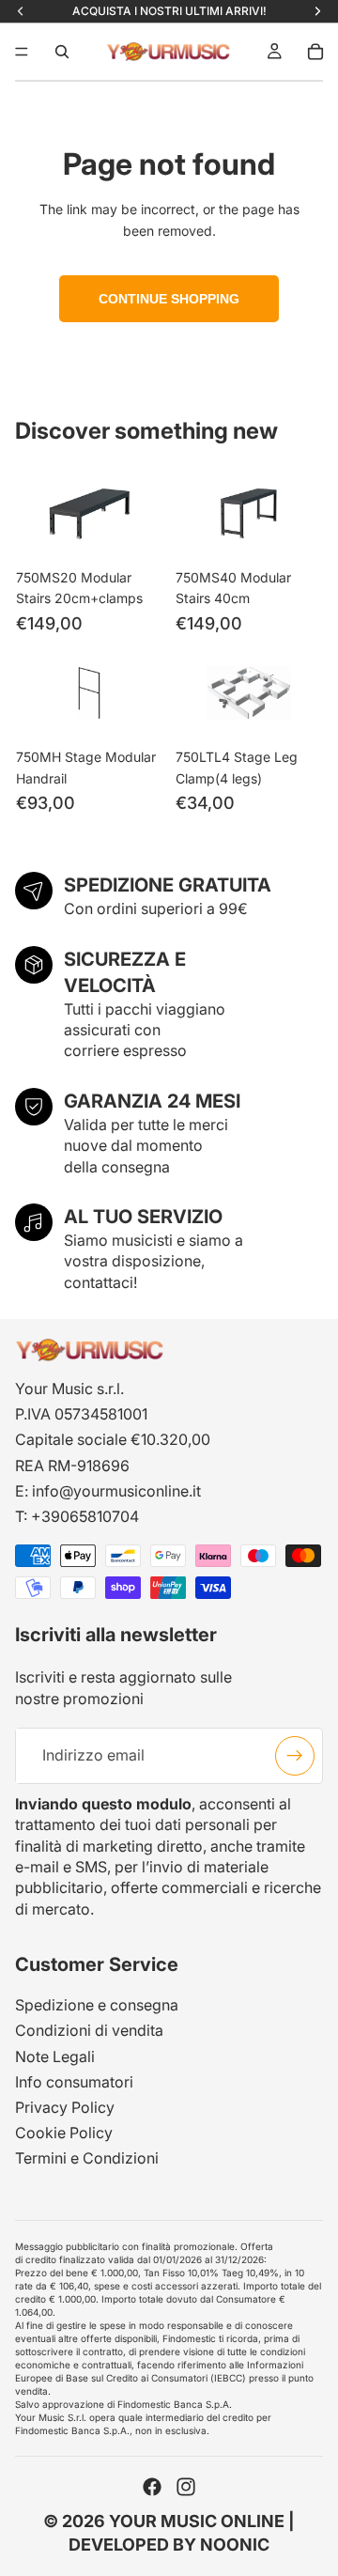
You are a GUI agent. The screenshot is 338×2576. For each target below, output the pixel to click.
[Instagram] (186, 2487)
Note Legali (55, 2056)
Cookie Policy (64, 2133)
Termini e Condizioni (87, 2158)
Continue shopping (169, 299)
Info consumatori (74, 2082)
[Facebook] (152, 2487)
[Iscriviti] (295, 1756)
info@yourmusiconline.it (116, 1491)
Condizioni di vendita (89, 2031)
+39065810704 (85, 1516)
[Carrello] (315, 52)
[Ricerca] (62, 52)
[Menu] (22, 52)
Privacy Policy (65, 2107)
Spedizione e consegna (97, 2005)
